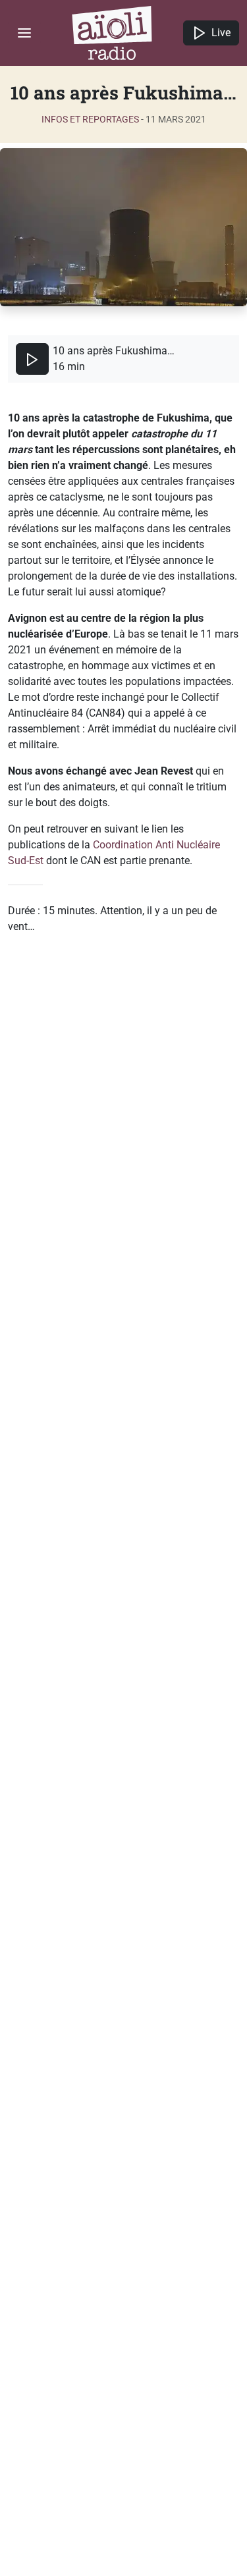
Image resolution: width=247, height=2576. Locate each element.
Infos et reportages (90, 119)
